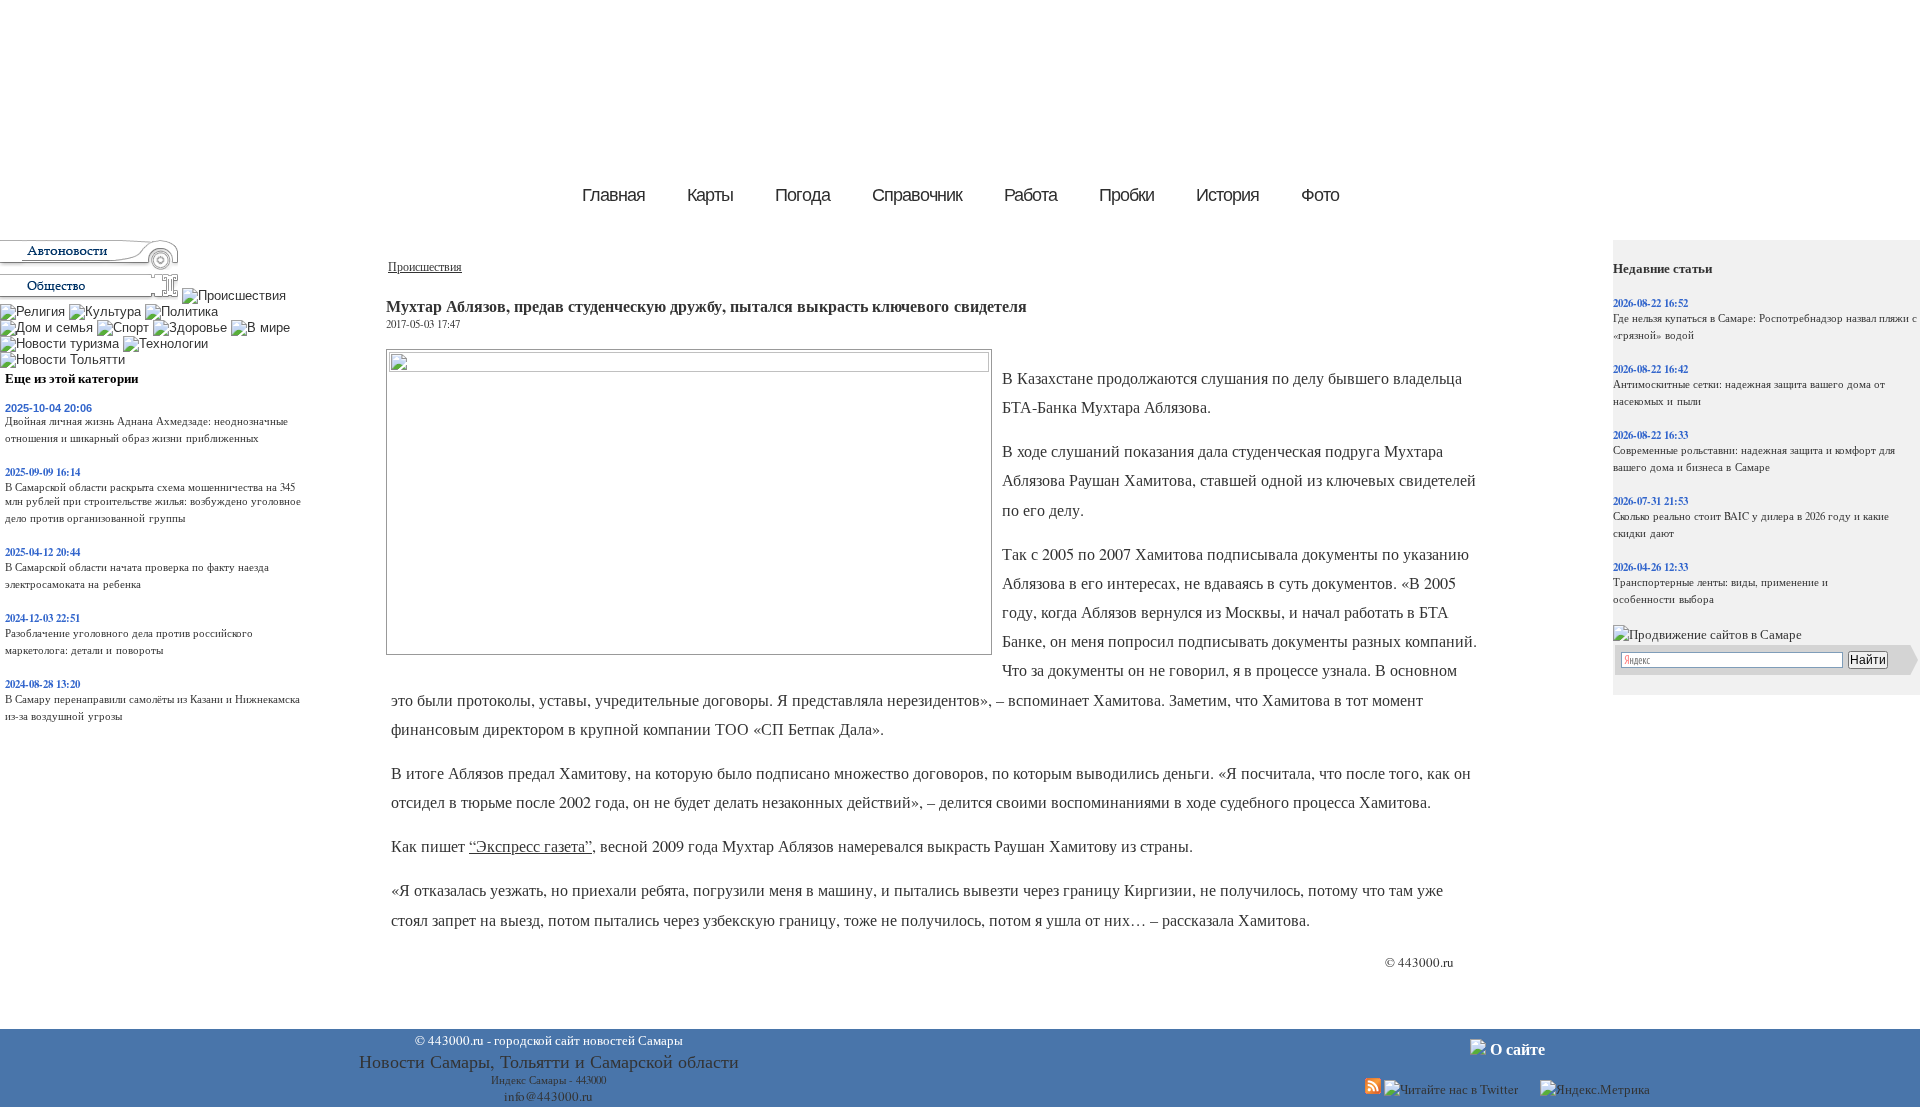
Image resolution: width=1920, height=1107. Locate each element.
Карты (710, 195)
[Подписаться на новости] (1373, 1089)
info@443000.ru (548, 1096)
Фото (1320, 195)
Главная (613, 195)
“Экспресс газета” (530, 846)
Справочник (917, 195)
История (1227, 195)
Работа (1030, 195)
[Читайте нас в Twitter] (1451, 1089)
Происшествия (425, 266)
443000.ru (1426, 962)
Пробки (1126, 195)
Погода (802, 195)
